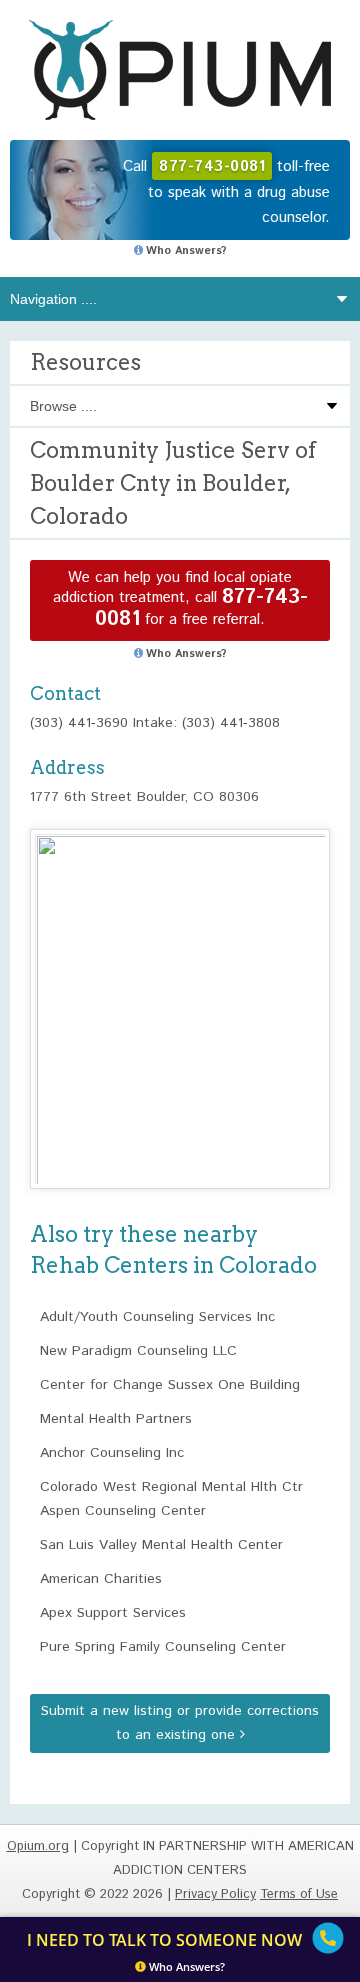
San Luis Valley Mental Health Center (161, 1545)
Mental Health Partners (116, 1419)
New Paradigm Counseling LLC (138, 1351)
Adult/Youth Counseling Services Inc (157, 1317)
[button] (180, 990)
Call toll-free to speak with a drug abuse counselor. (226, 192)
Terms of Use (299, 1894)
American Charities (101, 1579)
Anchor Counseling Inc (112, 1453)
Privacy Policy (215, 1894)
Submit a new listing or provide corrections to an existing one (180, 1723)
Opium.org (180, 70)
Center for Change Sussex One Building (170, 1385)
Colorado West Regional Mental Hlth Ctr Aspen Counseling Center (171, 1499)
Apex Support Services (113, 1613)
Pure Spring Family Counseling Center (163, 1647)
